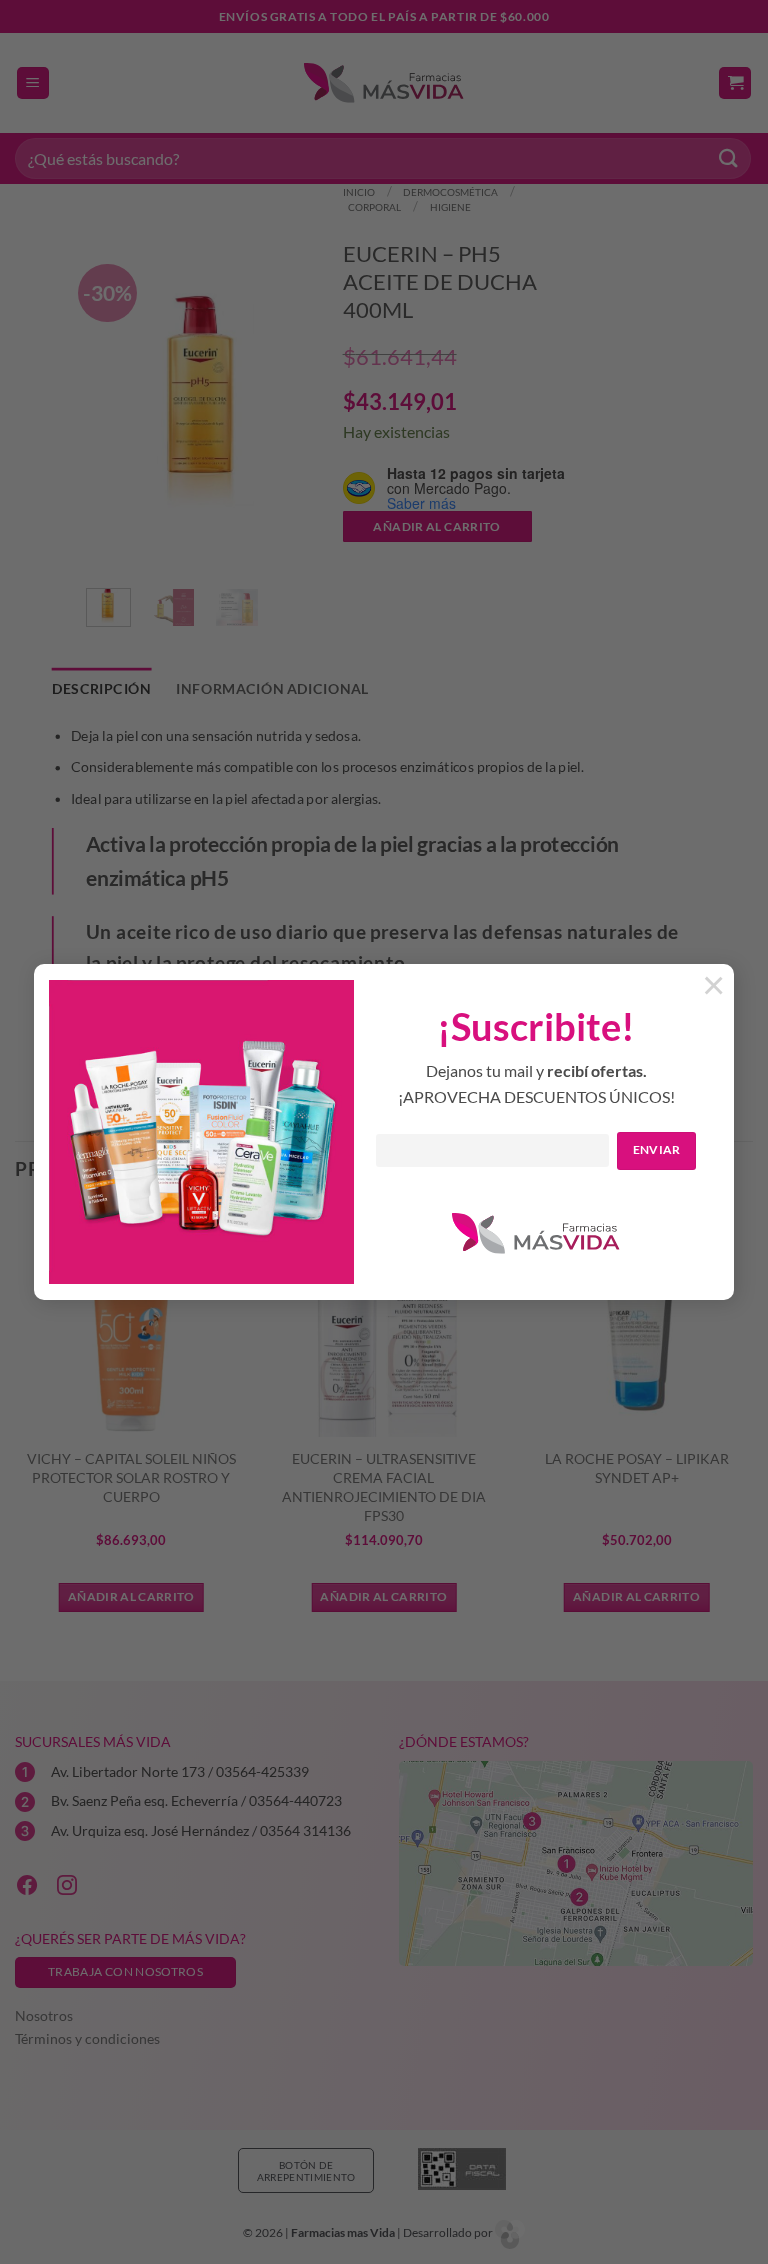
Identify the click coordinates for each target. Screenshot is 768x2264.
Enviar (657, 1149)
